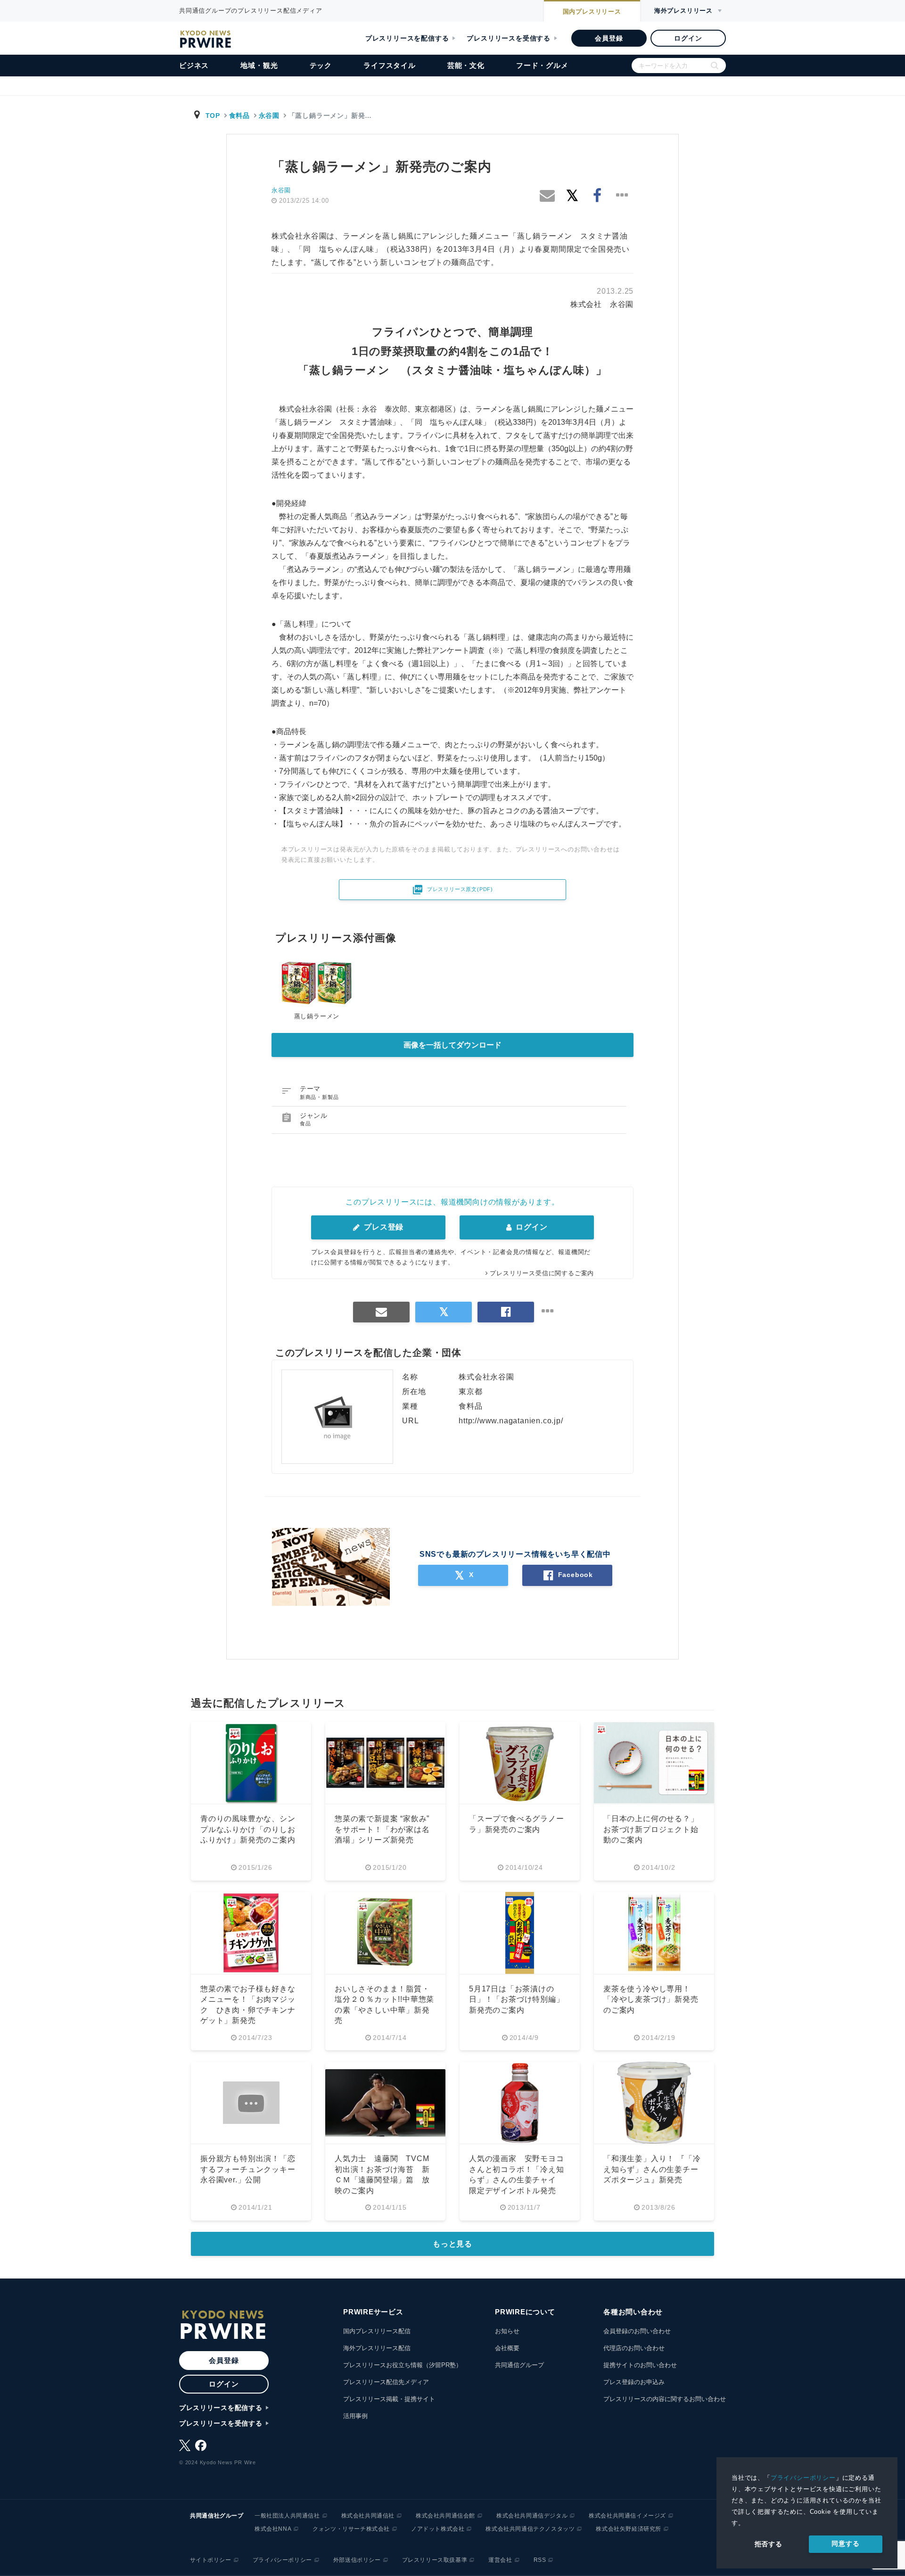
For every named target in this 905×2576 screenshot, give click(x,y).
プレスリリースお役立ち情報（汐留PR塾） (403, 2365)
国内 (592, 12)
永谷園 (269, 116)
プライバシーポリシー (803, 2478)
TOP (213, 116)
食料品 (239, 116)
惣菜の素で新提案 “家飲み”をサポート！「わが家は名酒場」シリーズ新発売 (382, 1829)
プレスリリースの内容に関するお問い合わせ (665, 2399)
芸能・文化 (466, 65)
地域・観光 (259, 65)
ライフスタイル (390, 65)
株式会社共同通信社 (368, 2516)
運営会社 (500, 2560)
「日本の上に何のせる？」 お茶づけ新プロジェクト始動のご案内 (655, 1829)
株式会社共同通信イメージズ (627, 2516)
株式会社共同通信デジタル (532, 2516)
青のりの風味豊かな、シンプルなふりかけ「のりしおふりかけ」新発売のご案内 (248, 1829)
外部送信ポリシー (357, 2560)
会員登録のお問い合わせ (637, 2331)
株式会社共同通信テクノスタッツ (530, 2529)
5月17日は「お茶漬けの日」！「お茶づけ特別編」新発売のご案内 (517, 1999)
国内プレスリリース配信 (377, 2331)
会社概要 (507, 2348)
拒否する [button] (769, 2544)
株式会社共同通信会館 (445, 2516)
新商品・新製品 (319, 1097)
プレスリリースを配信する (407, 38)
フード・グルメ (542, 65)
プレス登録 (383, 1227)
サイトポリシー (211, 2560)
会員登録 (609, 38)
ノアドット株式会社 (438, 2529)
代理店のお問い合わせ (634, 2348)
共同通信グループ (519, 2365)
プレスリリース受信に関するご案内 (542, 1273)
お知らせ (507, 2331)
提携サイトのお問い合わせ (640, 2365)
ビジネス (194, 65)
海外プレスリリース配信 (377, 2348)
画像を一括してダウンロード (452, 1045)
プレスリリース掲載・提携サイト (389, 2399)
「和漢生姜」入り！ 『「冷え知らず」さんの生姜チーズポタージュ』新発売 (652, 2169)
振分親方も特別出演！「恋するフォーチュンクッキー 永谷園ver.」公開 (252, 2169)
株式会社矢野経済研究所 (629, 2529)
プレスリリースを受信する (509, 38)
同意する (845, 2543)
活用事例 (355, 2416)
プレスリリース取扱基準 (435, 2560)
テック (321, 65)
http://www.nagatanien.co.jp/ (511, 1421)
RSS (540, 2560)
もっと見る (452, 2244)
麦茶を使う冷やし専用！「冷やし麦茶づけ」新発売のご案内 (651, 1999)
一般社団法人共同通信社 (287, 2516)
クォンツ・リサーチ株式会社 (351, 2529)
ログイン (688, 38)
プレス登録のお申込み (634, 2382)
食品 (305, 1123)
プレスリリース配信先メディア (386, 2382)
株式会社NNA (273, 2529)
